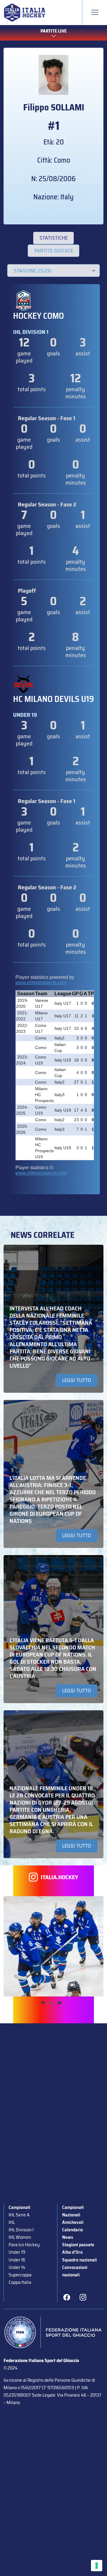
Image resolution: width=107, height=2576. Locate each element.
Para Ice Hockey (24, 2245)
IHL (12, 2222)
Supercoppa (20, 2275)
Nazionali (71, 2215)
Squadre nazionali (80, 2260)
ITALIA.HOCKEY (59, 1877)
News (68, 2237)
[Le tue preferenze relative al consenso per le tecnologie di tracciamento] (97, 2566)
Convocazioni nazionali (75, 2271)
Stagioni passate (78, 2245)
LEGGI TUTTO (77, 1380)
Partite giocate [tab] (54, 251)
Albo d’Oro (72, 2252)
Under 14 (17, 2267)
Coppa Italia (20, 2282)
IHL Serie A (19, 2215)
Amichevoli (73, 2222)
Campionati (19, 2207)
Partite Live (53, 31)
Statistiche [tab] (54, 238)
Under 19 (17, 2252)
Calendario (73, 2230)
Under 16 (17, 2260)
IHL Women (20, 2237)
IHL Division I (21, 2230)
